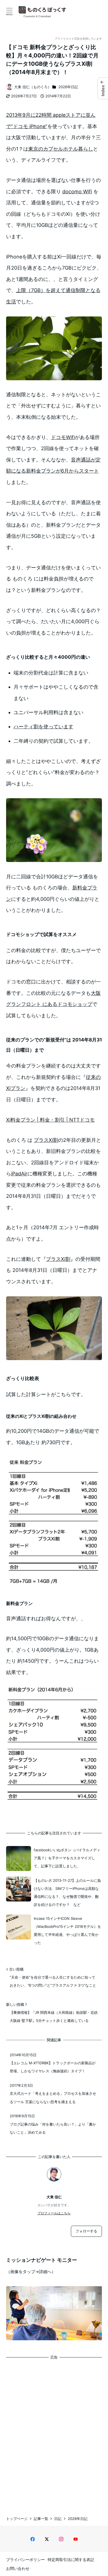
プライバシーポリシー (25, 2559)
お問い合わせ (18, 2568)
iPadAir (19, 1174)
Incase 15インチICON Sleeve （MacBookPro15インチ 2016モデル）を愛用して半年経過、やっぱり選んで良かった (67, 1931)
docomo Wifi (77, 192)
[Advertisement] (54, 2433)
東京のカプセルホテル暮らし (61, 149)
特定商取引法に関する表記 (71, 2559)
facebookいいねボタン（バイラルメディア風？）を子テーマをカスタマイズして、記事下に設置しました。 (67, 1858)
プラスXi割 (46, 1140)
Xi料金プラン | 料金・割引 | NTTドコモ (50, 1120)
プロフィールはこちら (54, 2213)
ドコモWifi (63, 437)
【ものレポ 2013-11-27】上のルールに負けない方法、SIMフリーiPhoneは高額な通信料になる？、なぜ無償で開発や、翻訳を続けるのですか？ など (67, 1893)
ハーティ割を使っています (43, 727)
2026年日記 (68, 87)
